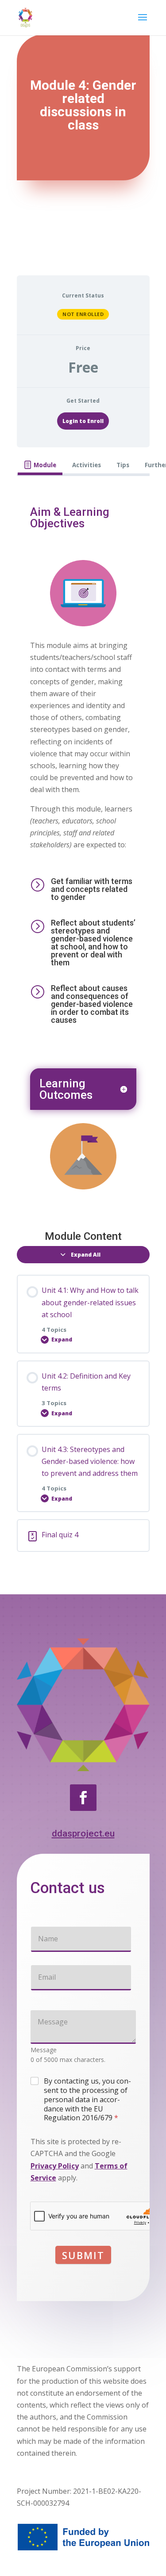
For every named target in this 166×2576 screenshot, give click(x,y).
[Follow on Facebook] (83, 1798)
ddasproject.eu (83, 1833)
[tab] (40, 465)
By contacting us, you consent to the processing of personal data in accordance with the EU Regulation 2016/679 (87, 2100)
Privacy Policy (55, 2166)
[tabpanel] (83, 846)
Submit (83, 2255)
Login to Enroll (83, 421)
